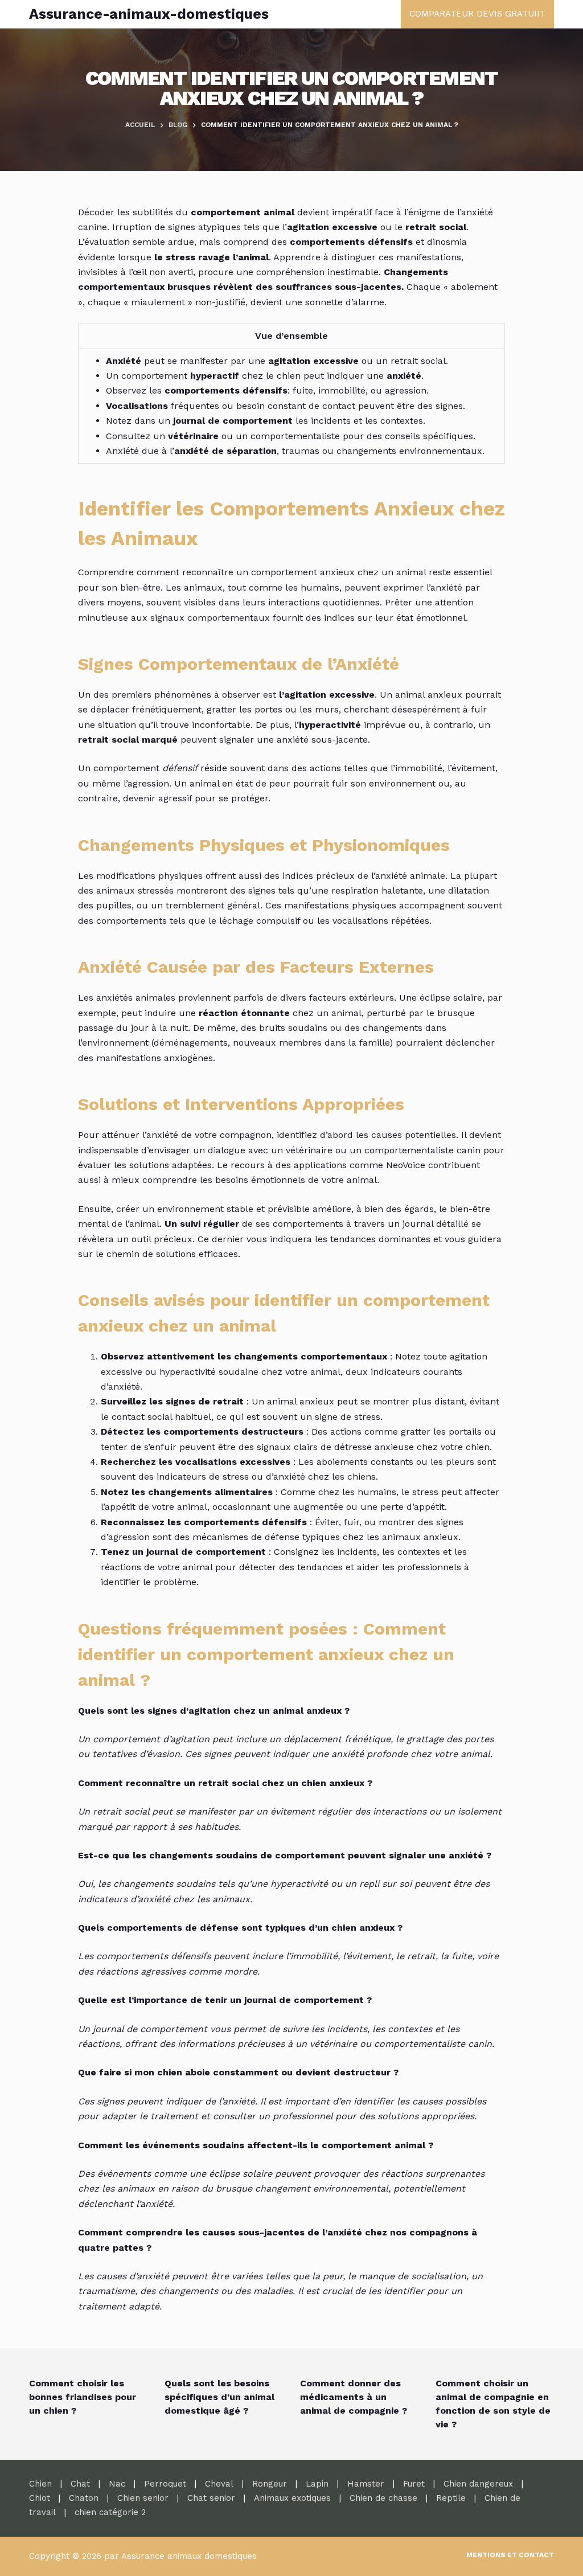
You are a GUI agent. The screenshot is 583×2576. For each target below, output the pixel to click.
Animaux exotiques (292, 2498)
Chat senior (211, 2498)
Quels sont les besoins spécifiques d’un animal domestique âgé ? (219, 2397)
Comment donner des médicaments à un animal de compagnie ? (354, 2397)
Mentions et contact (510, 2555)
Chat (80, 2484)
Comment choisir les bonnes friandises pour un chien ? (83, 2397)
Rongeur (270, 2484)
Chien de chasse (383, 2498)
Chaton (84, 2498)
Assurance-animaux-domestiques (149, 14)
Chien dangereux (478, 2484)
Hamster (366, 2484)
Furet (414, 2484)
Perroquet (165, 2484)
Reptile (451, 2498)
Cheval (219, 2484)
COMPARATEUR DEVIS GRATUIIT (477, 14)
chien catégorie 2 (110, 2512)
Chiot (40, 2498)
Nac (117, 2484)
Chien (40, 2484)
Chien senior (143, 2498)
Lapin (317, 2484)
